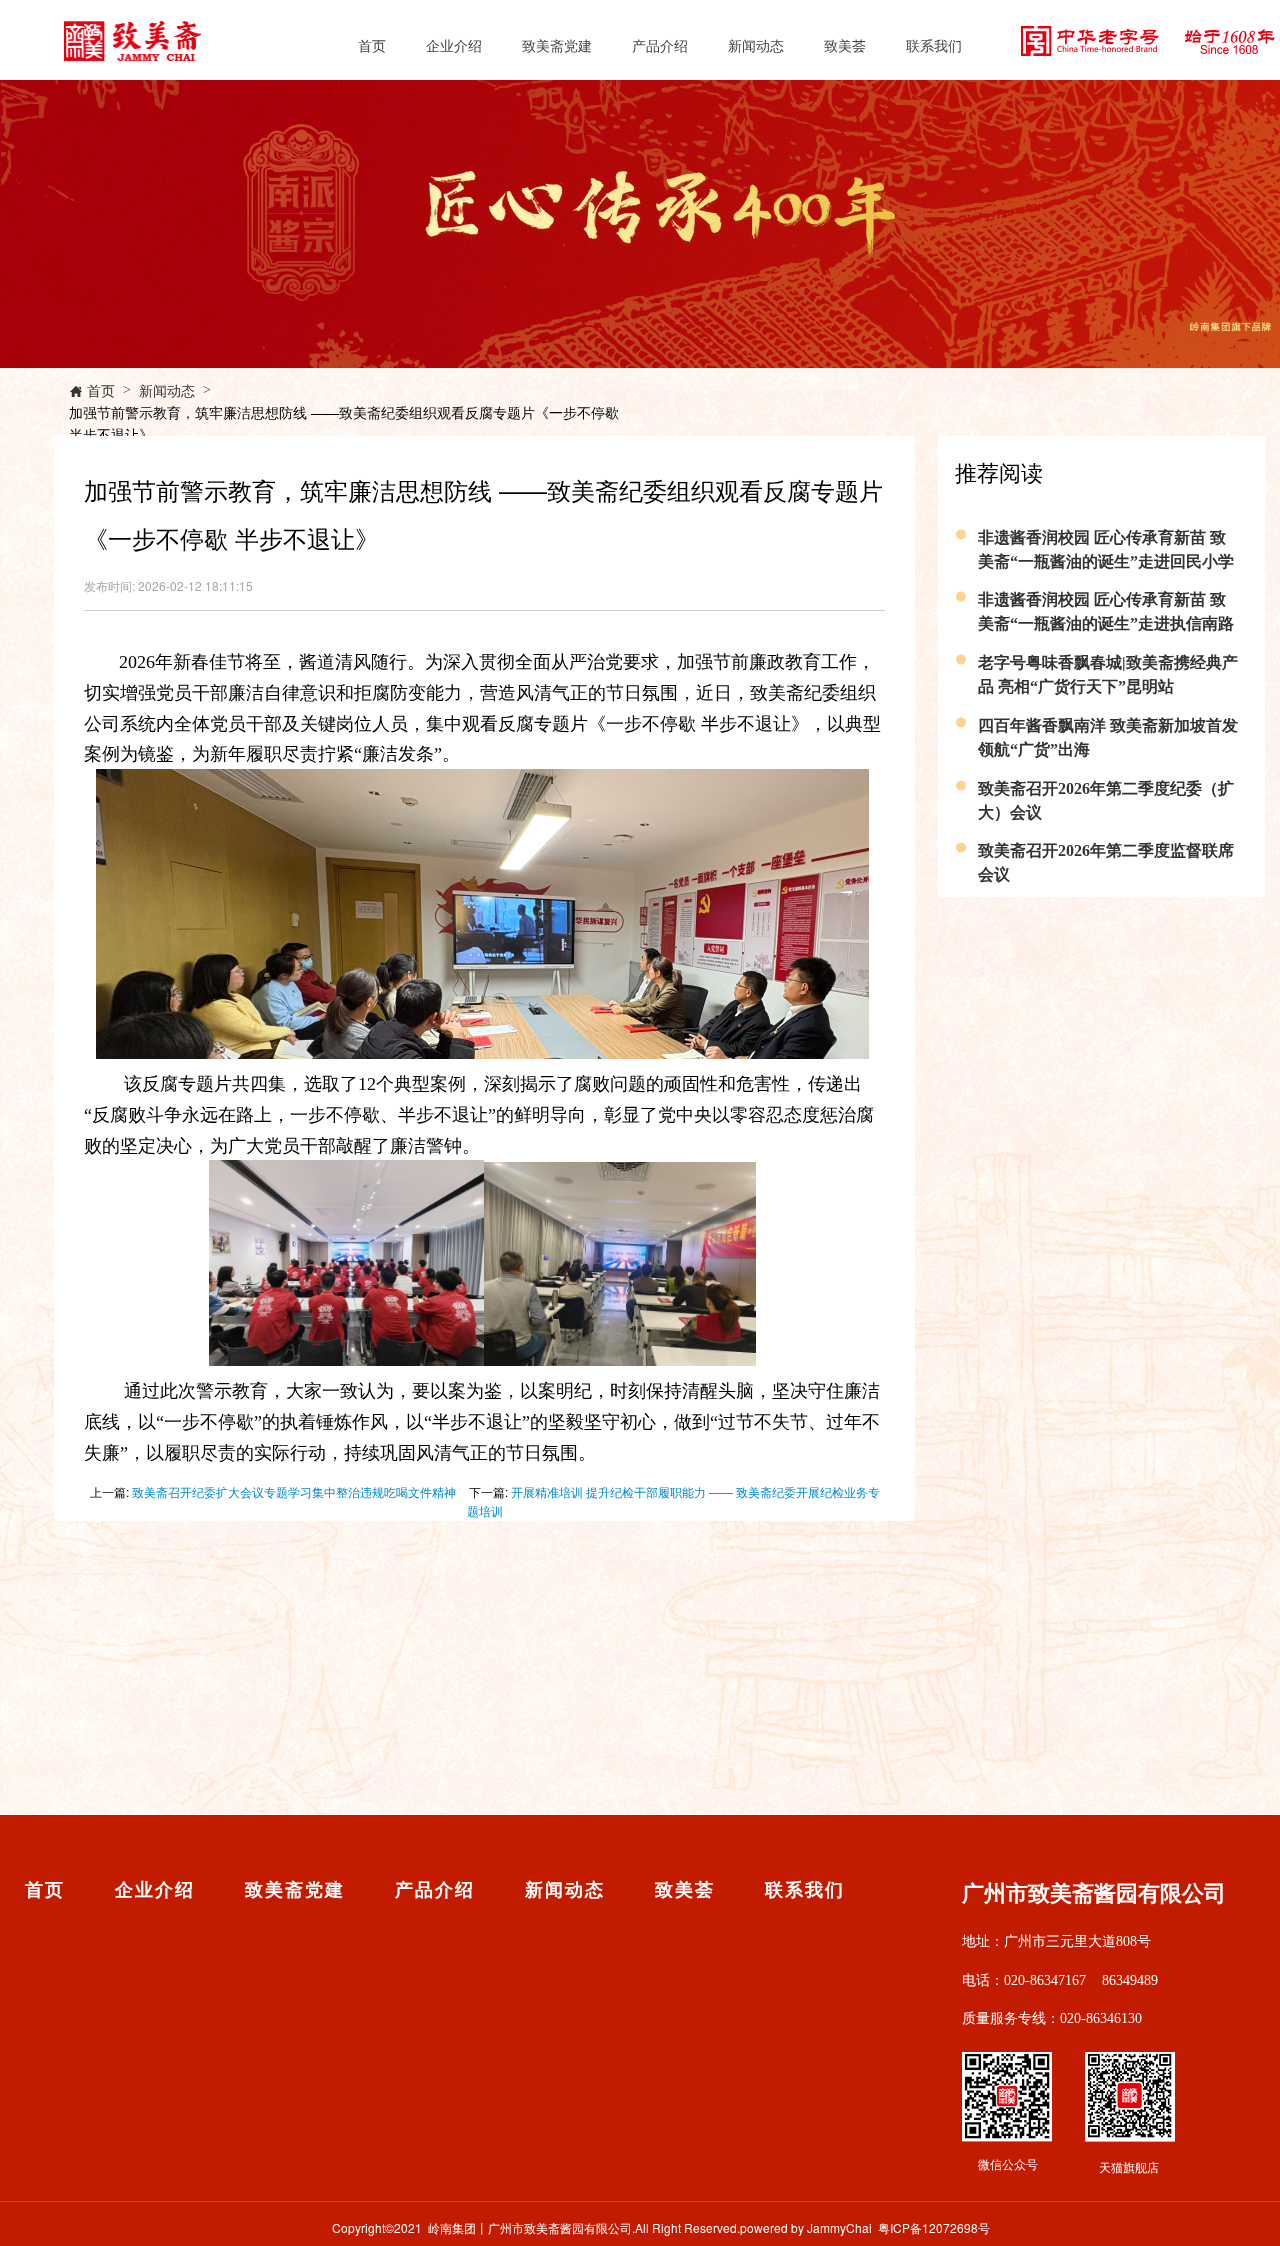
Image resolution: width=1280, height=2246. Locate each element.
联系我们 (934, 45)
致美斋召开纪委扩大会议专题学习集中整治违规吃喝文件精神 (294, 1491)
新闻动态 (756, 45)
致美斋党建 (557, 45)
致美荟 (845, 45)
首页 (372, 45)
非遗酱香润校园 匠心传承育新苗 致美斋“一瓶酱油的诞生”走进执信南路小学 (1106, 623)
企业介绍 (454, 45)
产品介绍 (660, 45)
